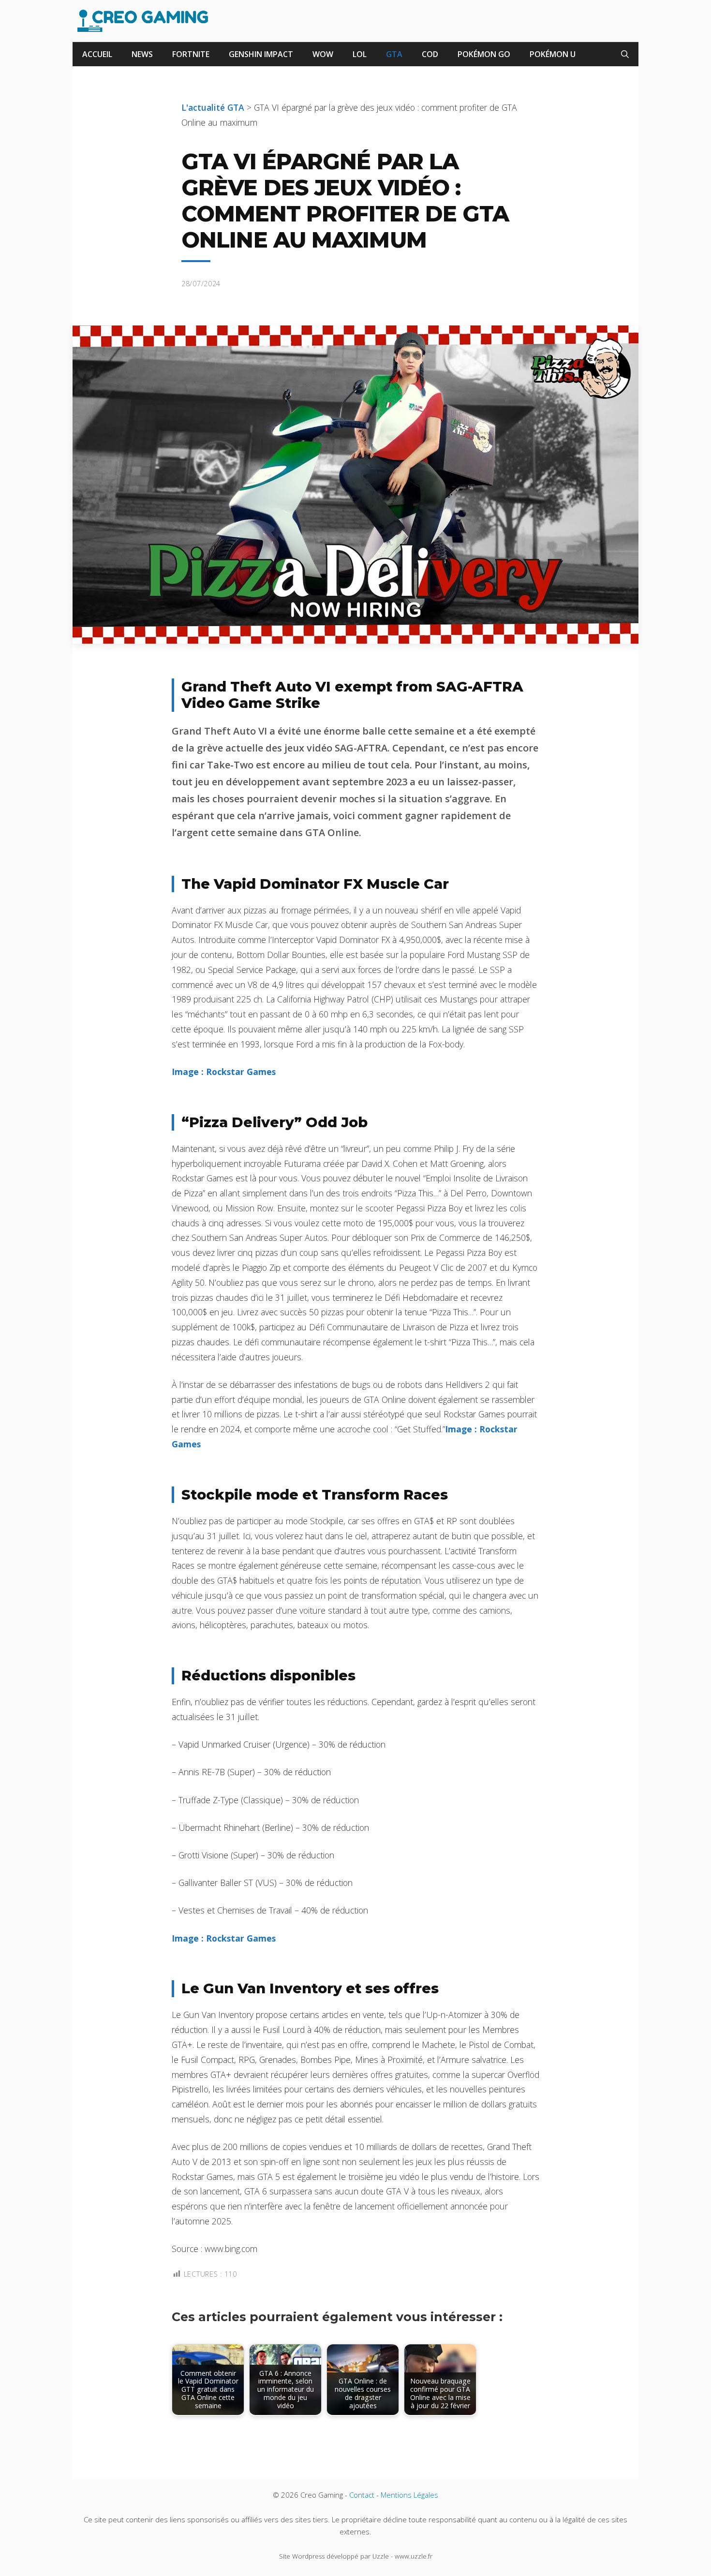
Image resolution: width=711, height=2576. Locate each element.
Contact (362, 2495)
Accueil (97, 54)
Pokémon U (553, 54)
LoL (360, 54)
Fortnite (191, 54)
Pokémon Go (484, 54)
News (142, 54)
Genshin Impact (261, 54)
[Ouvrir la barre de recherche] (625, 54)
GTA (394, 54)
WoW (323, 54)
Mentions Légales (409, 2495)
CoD (430, 54)
